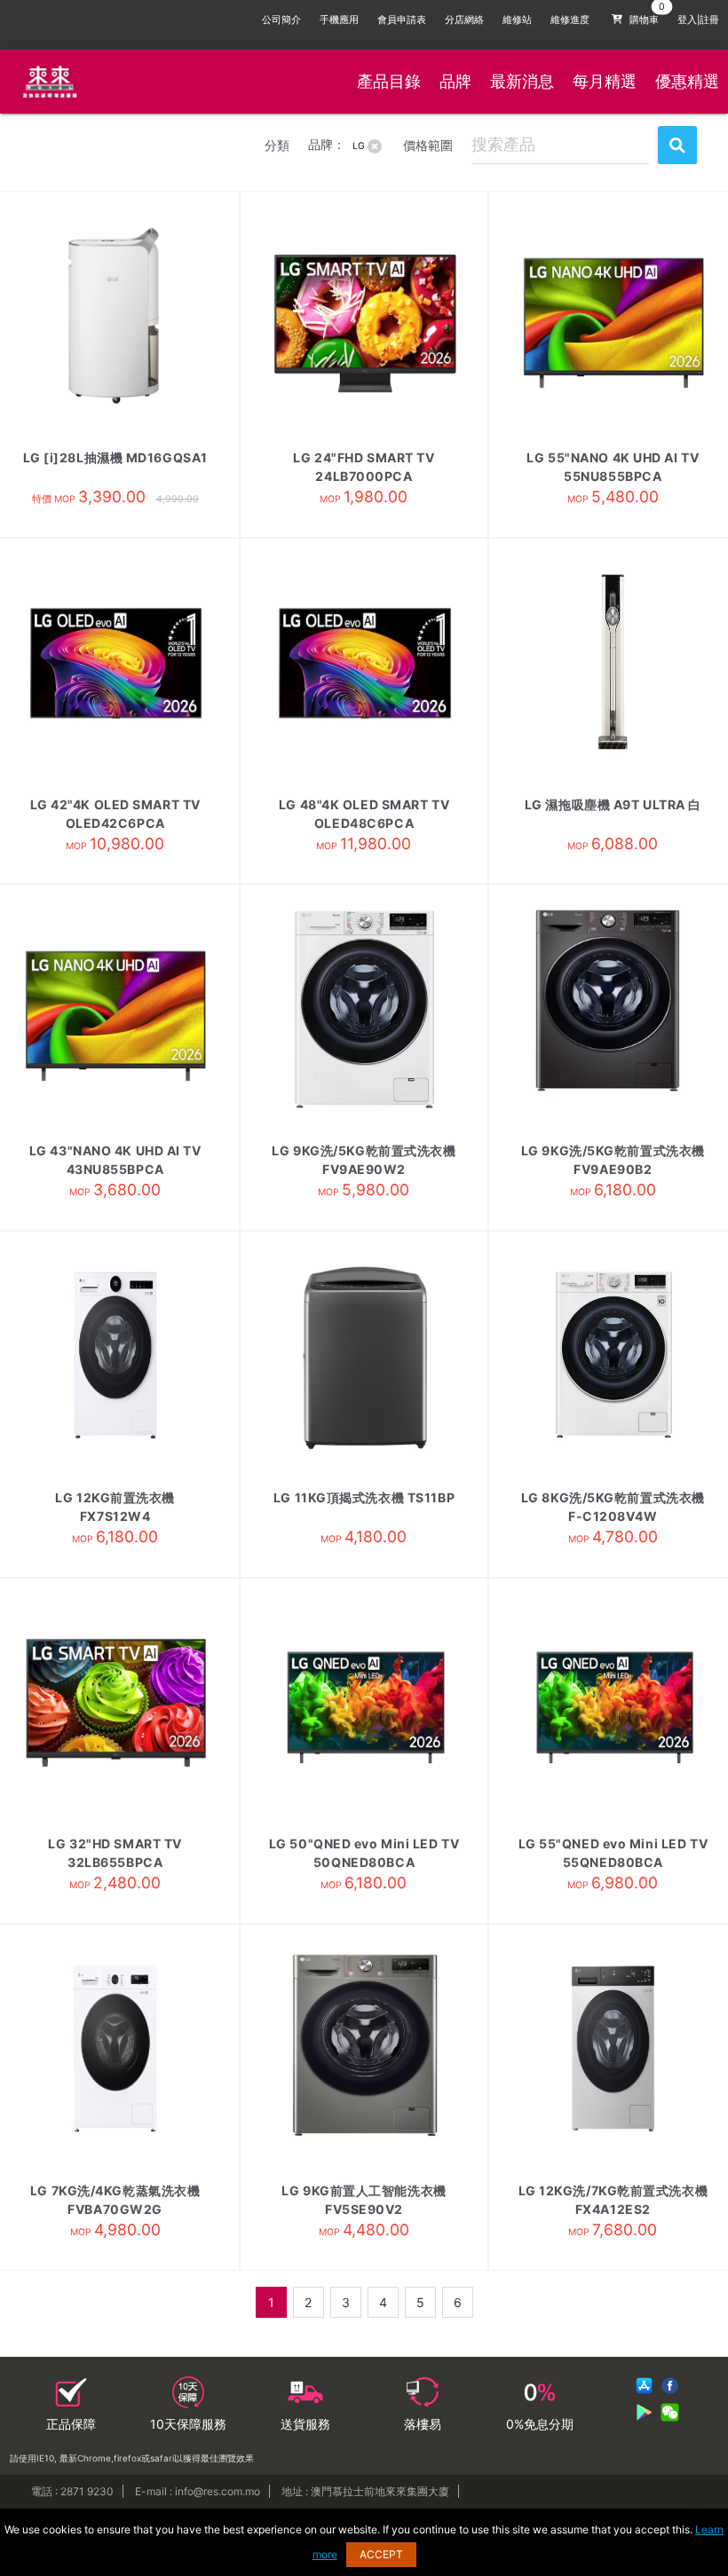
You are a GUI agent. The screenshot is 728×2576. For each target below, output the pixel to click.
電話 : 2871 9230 (72, 2491)
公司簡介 (281, 20)
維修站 (517, 20)
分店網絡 (464, 20)
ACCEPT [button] (381, 2554)
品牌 (455, 81)
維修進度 (570, 20)
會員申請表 (402, 20)
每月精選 (605, 81)
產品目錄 (389, 81)
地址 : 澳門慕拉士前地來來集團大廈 (365, 2491)
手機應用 (339, 20)
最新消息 (522, 81)
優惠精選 (687, 81)
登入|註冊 (698, 20)
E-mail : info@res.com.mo (198, 2491)
